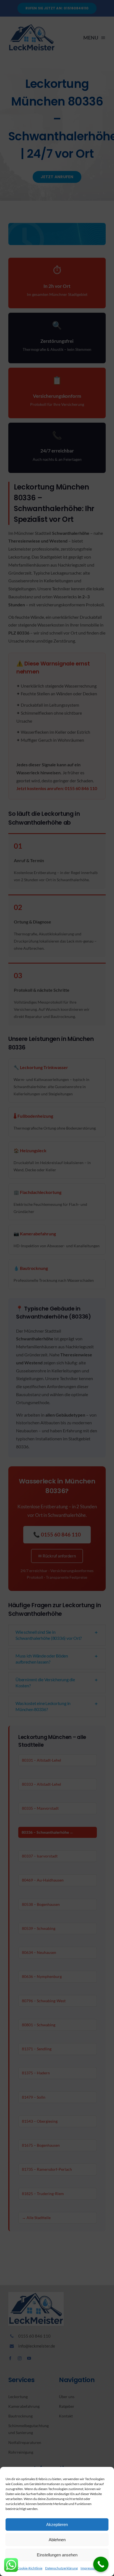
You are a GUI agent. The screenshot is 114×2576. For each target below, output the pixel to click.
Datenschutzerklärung (61, 2568)
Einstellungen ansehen (57, 2555)
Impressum (89, 2568)
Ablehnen (57, 2540)
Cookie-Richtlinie (30, 2568)
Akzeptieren (57, 2524)
